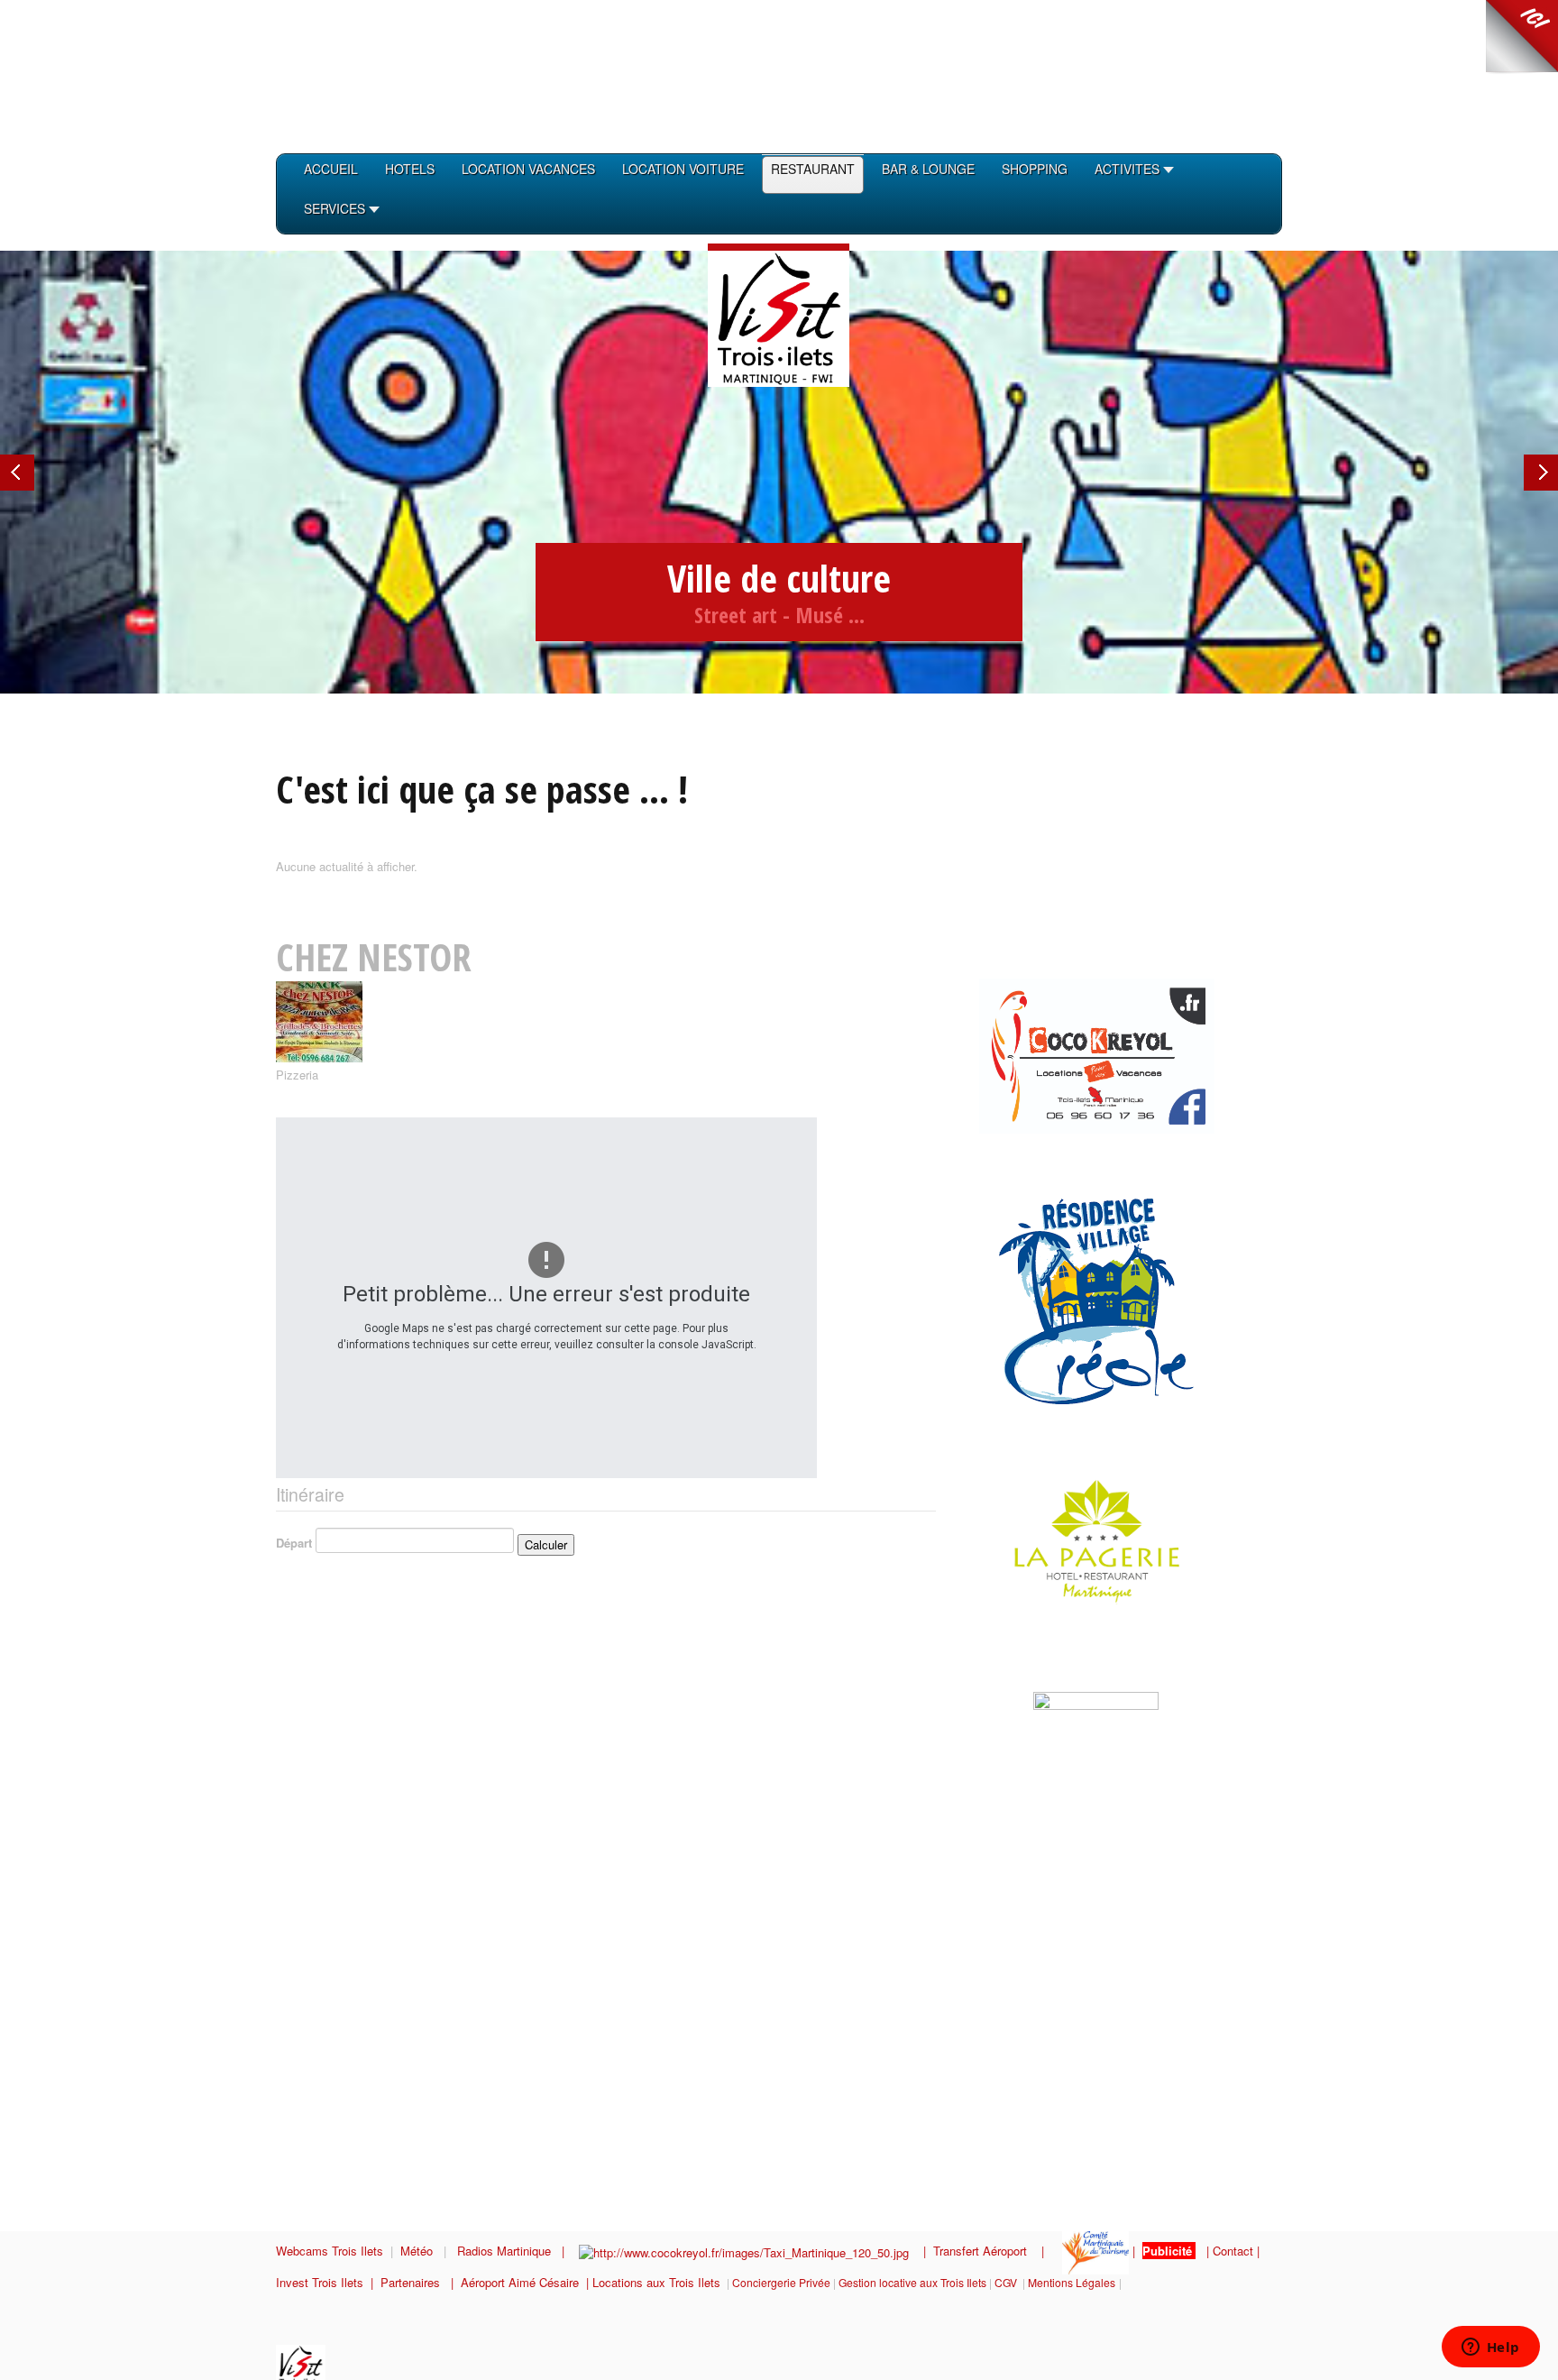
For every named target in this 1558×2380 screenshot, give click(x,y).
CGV (1006, 2282)
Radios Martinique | (518, 2251)
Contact (1233, 2251)
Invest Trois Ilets (323, 2282)
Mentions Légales (1072, 2282)
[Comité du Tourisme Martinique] (1095, 2251)
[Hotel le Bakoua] (996, 1667)
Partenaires (416, 2282)
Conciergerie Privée (781, 2282)
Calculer (546, 1544)
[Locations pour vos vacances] (1097, 1054)
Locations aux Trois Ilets (656, 2282)
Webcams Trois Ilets (330, 2251)
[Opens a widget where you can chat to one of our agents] (1490, 2348)
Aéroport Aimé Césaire (520, 2282)
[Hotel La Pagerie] (1076, 1539)
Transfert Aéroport (987, 2251)
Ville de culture (779, 578)
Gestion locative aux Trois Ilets (912, 2282)
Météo (418, 2251)
